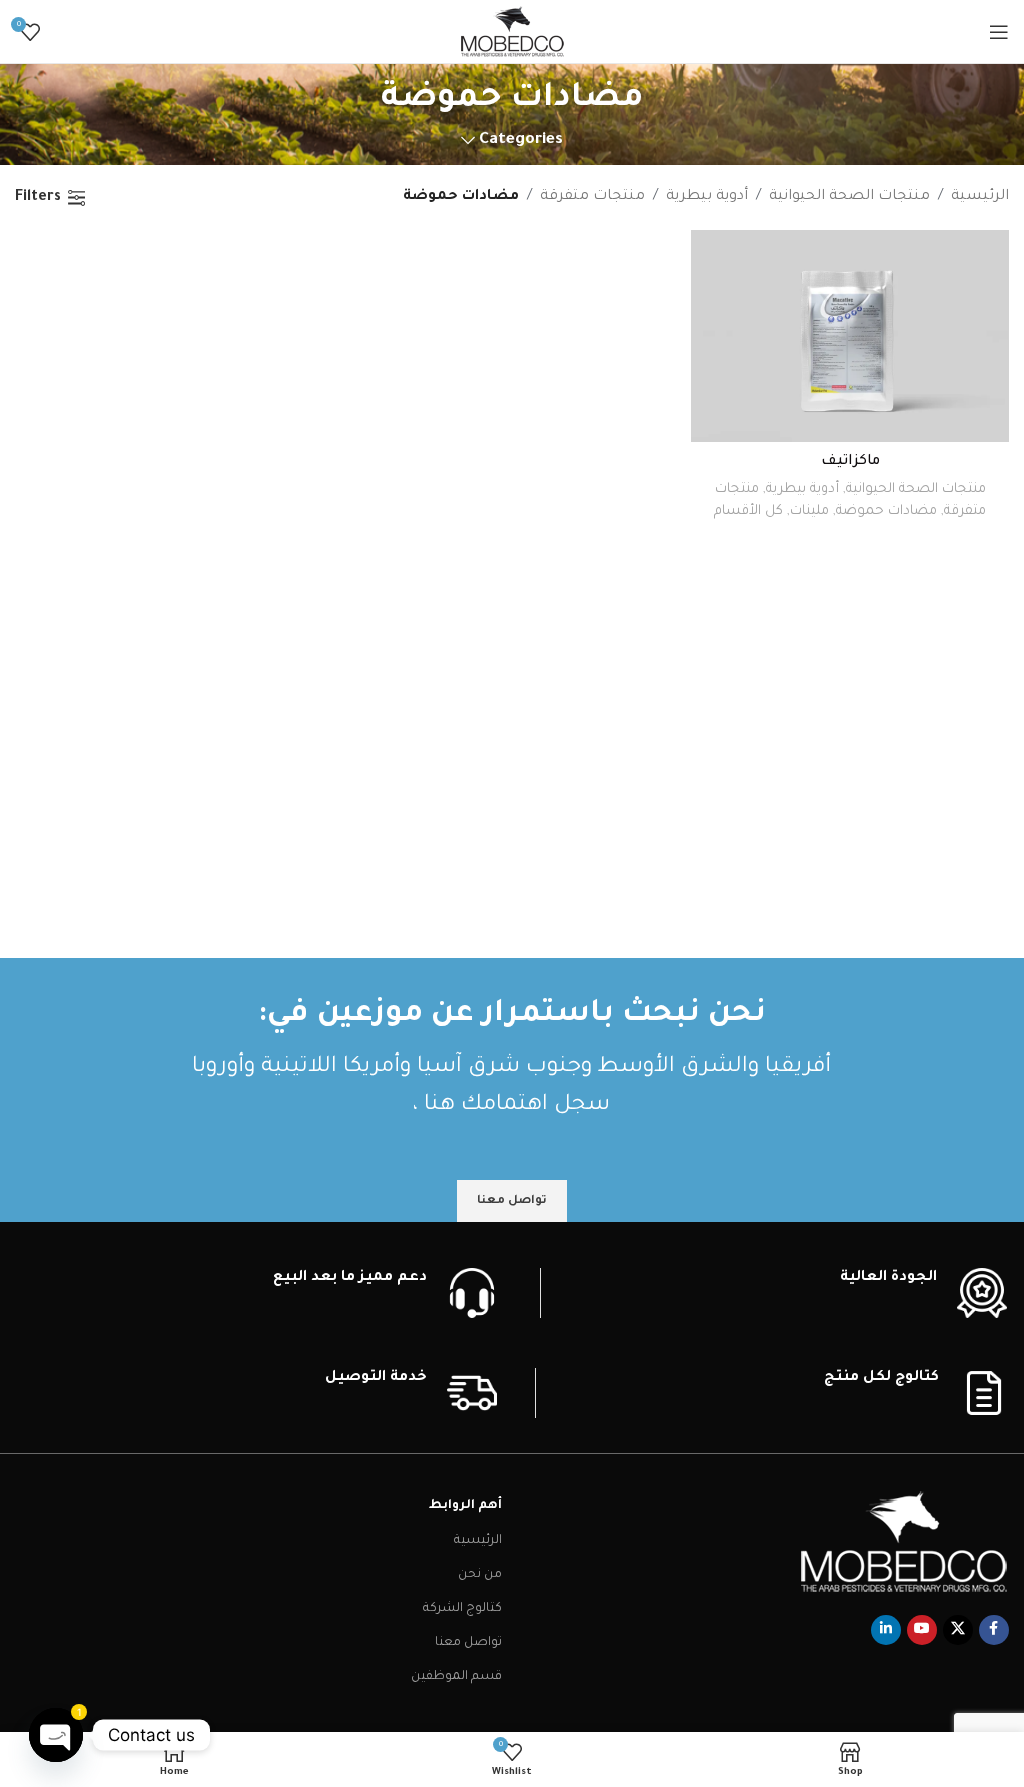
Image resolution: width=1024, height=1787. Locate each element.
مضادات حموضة (886, 511)
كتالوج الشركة (462, 1609)
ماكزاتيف (850, 462)
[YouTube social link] (922, 1630)
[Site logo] (512, 33)
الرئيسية (980, 197)
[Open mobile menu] (999, 32)
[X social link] (958, 1630)
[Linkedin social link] (886, 1630)
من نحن (480, 1575)
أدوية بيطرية (707, 197)
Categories (521, 140)
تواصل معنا (468, 1643)
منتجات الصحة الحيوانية (849, 197)
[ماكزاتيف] (850, 336)
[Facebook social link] (994, 1630)
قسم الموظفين (456, 1677)
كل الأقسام (748, 511)
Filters (38, 198)
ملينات (809, 511)
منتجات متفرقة (592, 197)
